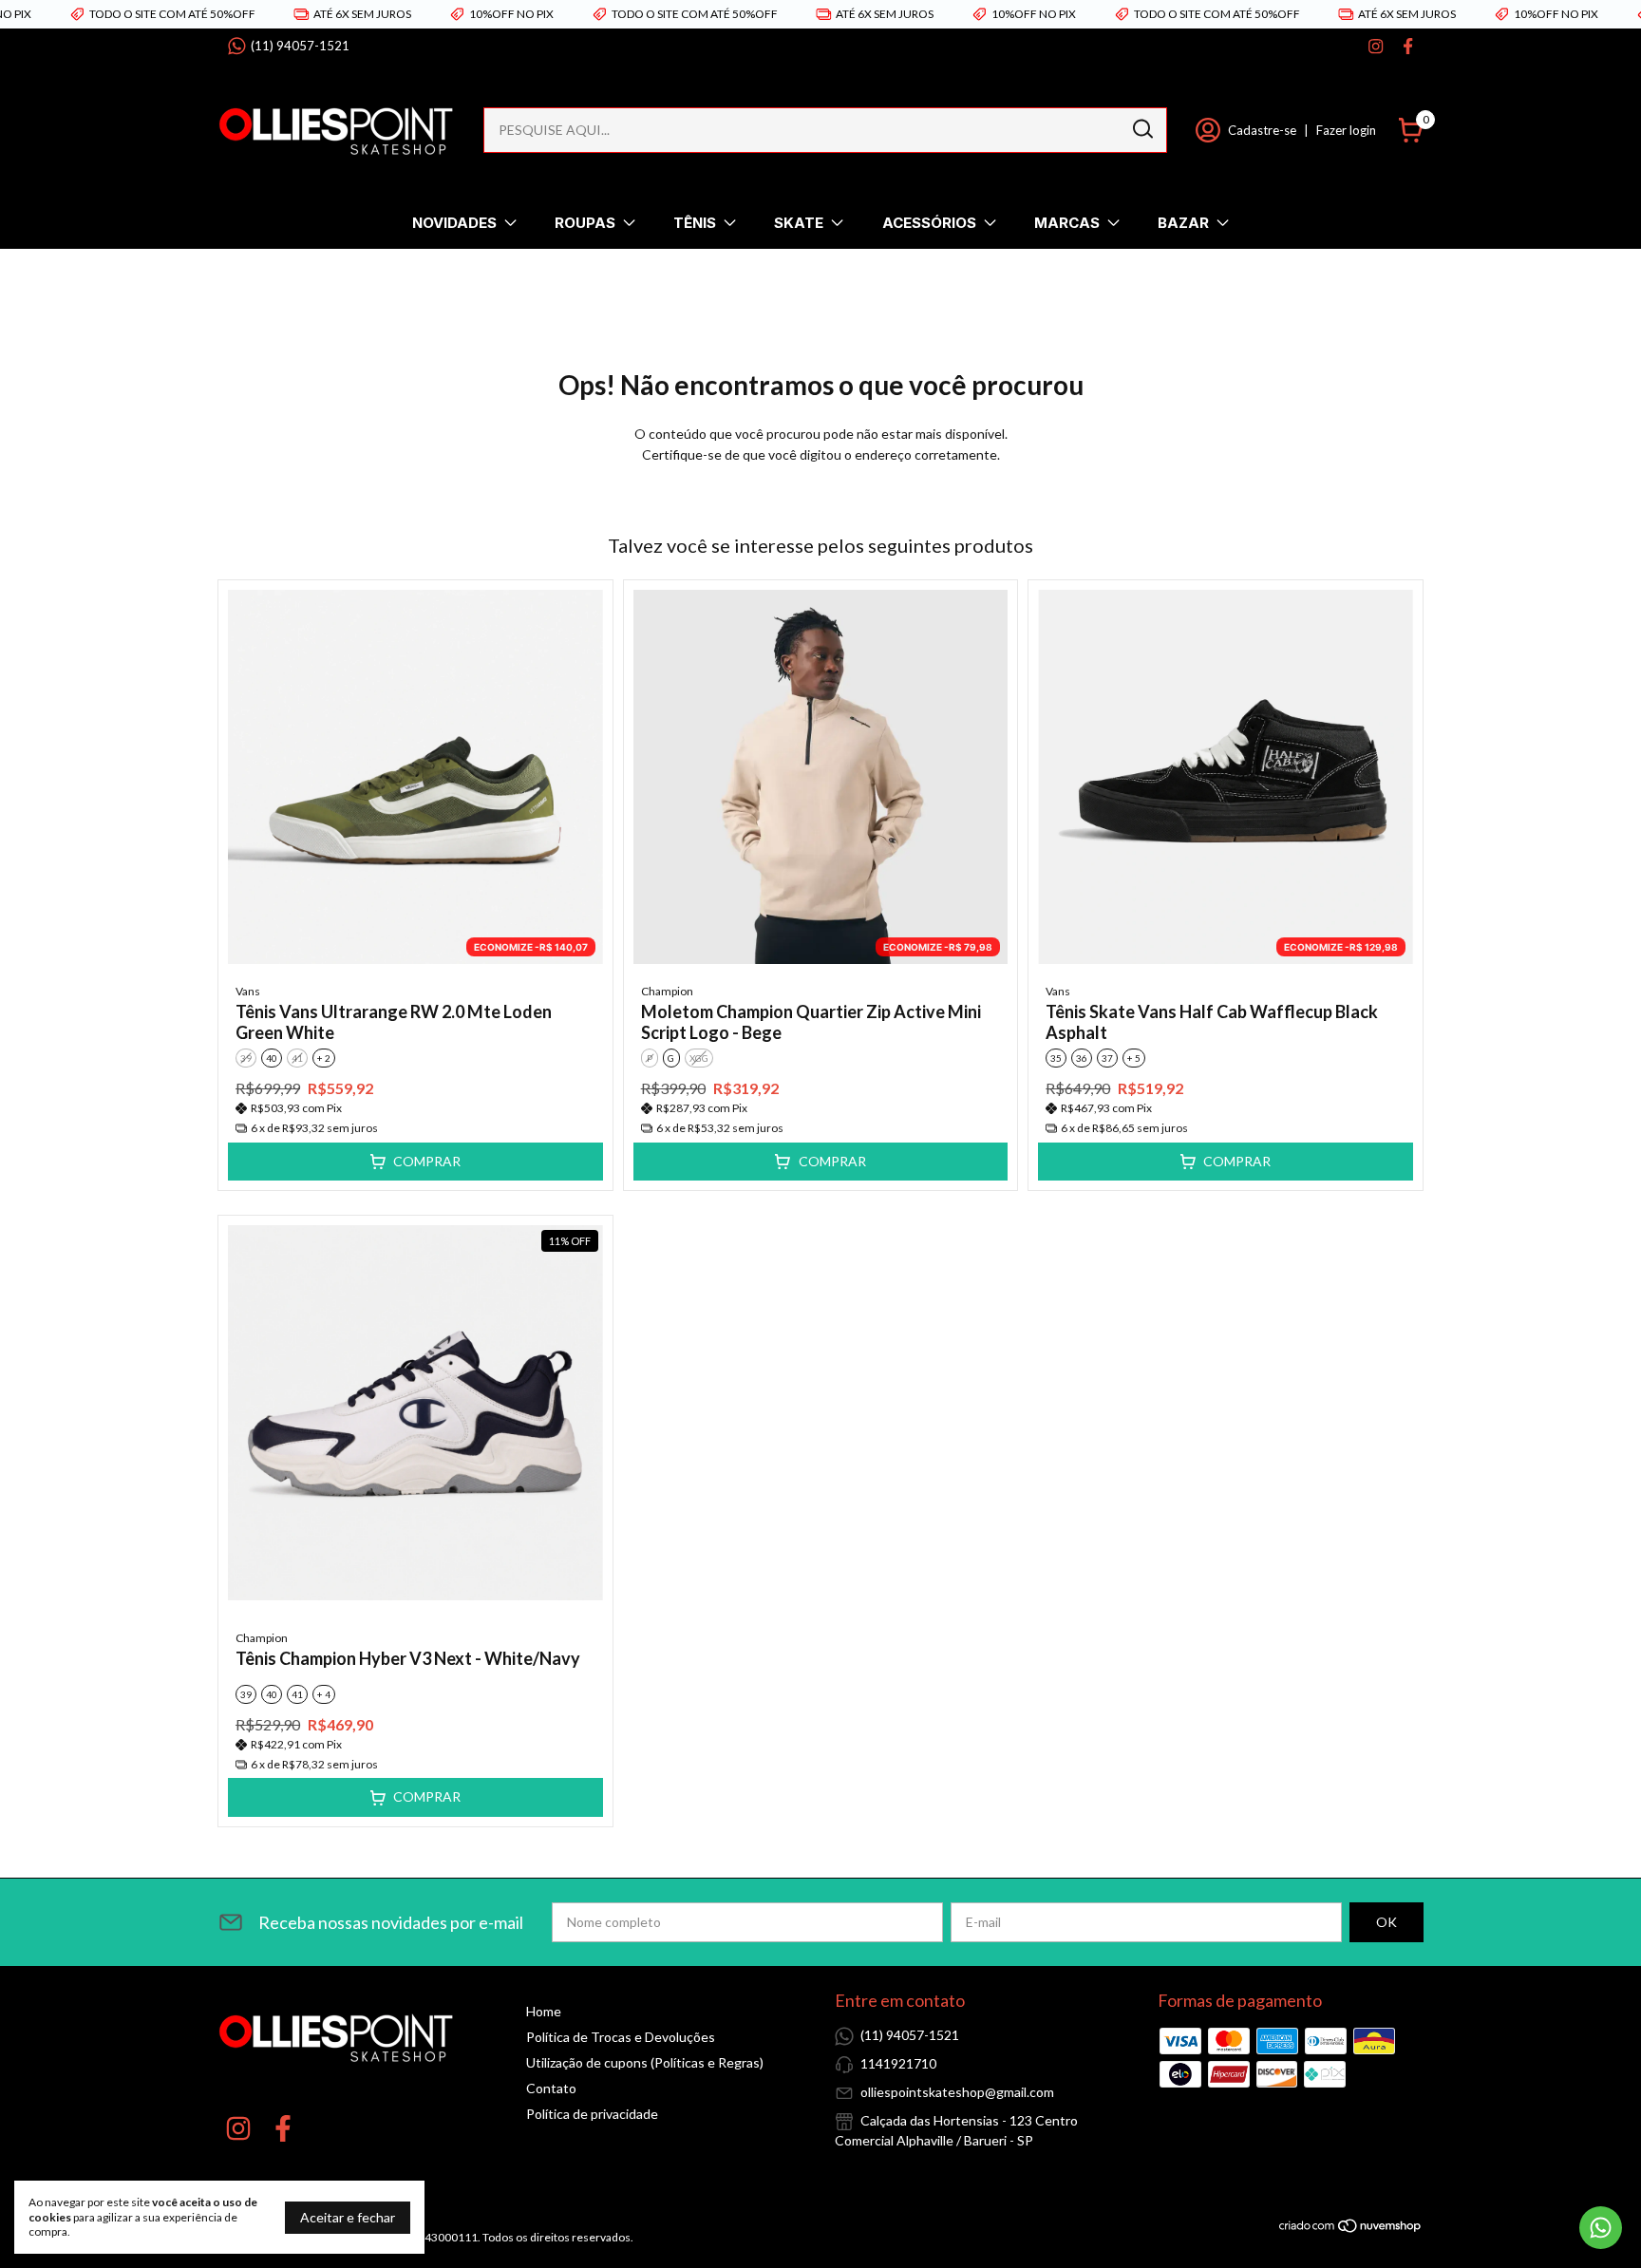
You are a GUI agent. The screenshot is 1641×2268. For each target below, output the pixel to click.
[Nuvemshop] (1351, 2229)
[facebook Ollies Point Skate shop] (1408, 46)
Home (544, 2011)
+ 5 (1134, 1058)
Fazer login (1346, 130)
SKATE (799, 223)
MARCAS (1067, 223)
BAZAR (1183, 223)
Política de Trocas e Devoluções (621, 2037)
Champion (667, 991)
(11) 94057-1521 (300, 46)
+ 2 (324, 1058)
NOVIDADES (454, 223)
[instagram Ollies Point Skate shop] (1376, 46)
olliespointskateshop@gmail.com (957, 2092)
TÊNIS (695, 223)
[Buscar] (1141, 129)
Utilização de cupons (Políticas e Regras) (645, 2062)
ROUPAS (585, 223)
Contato (551, 2088)
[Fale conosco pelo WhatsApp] (1601, 2228)
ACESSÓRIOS (929, 223)
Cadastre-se (1262, 130)
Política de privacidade (592, 2114)
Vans (248, 991)
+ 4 (324, 1694)
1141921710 (898, 2063)
